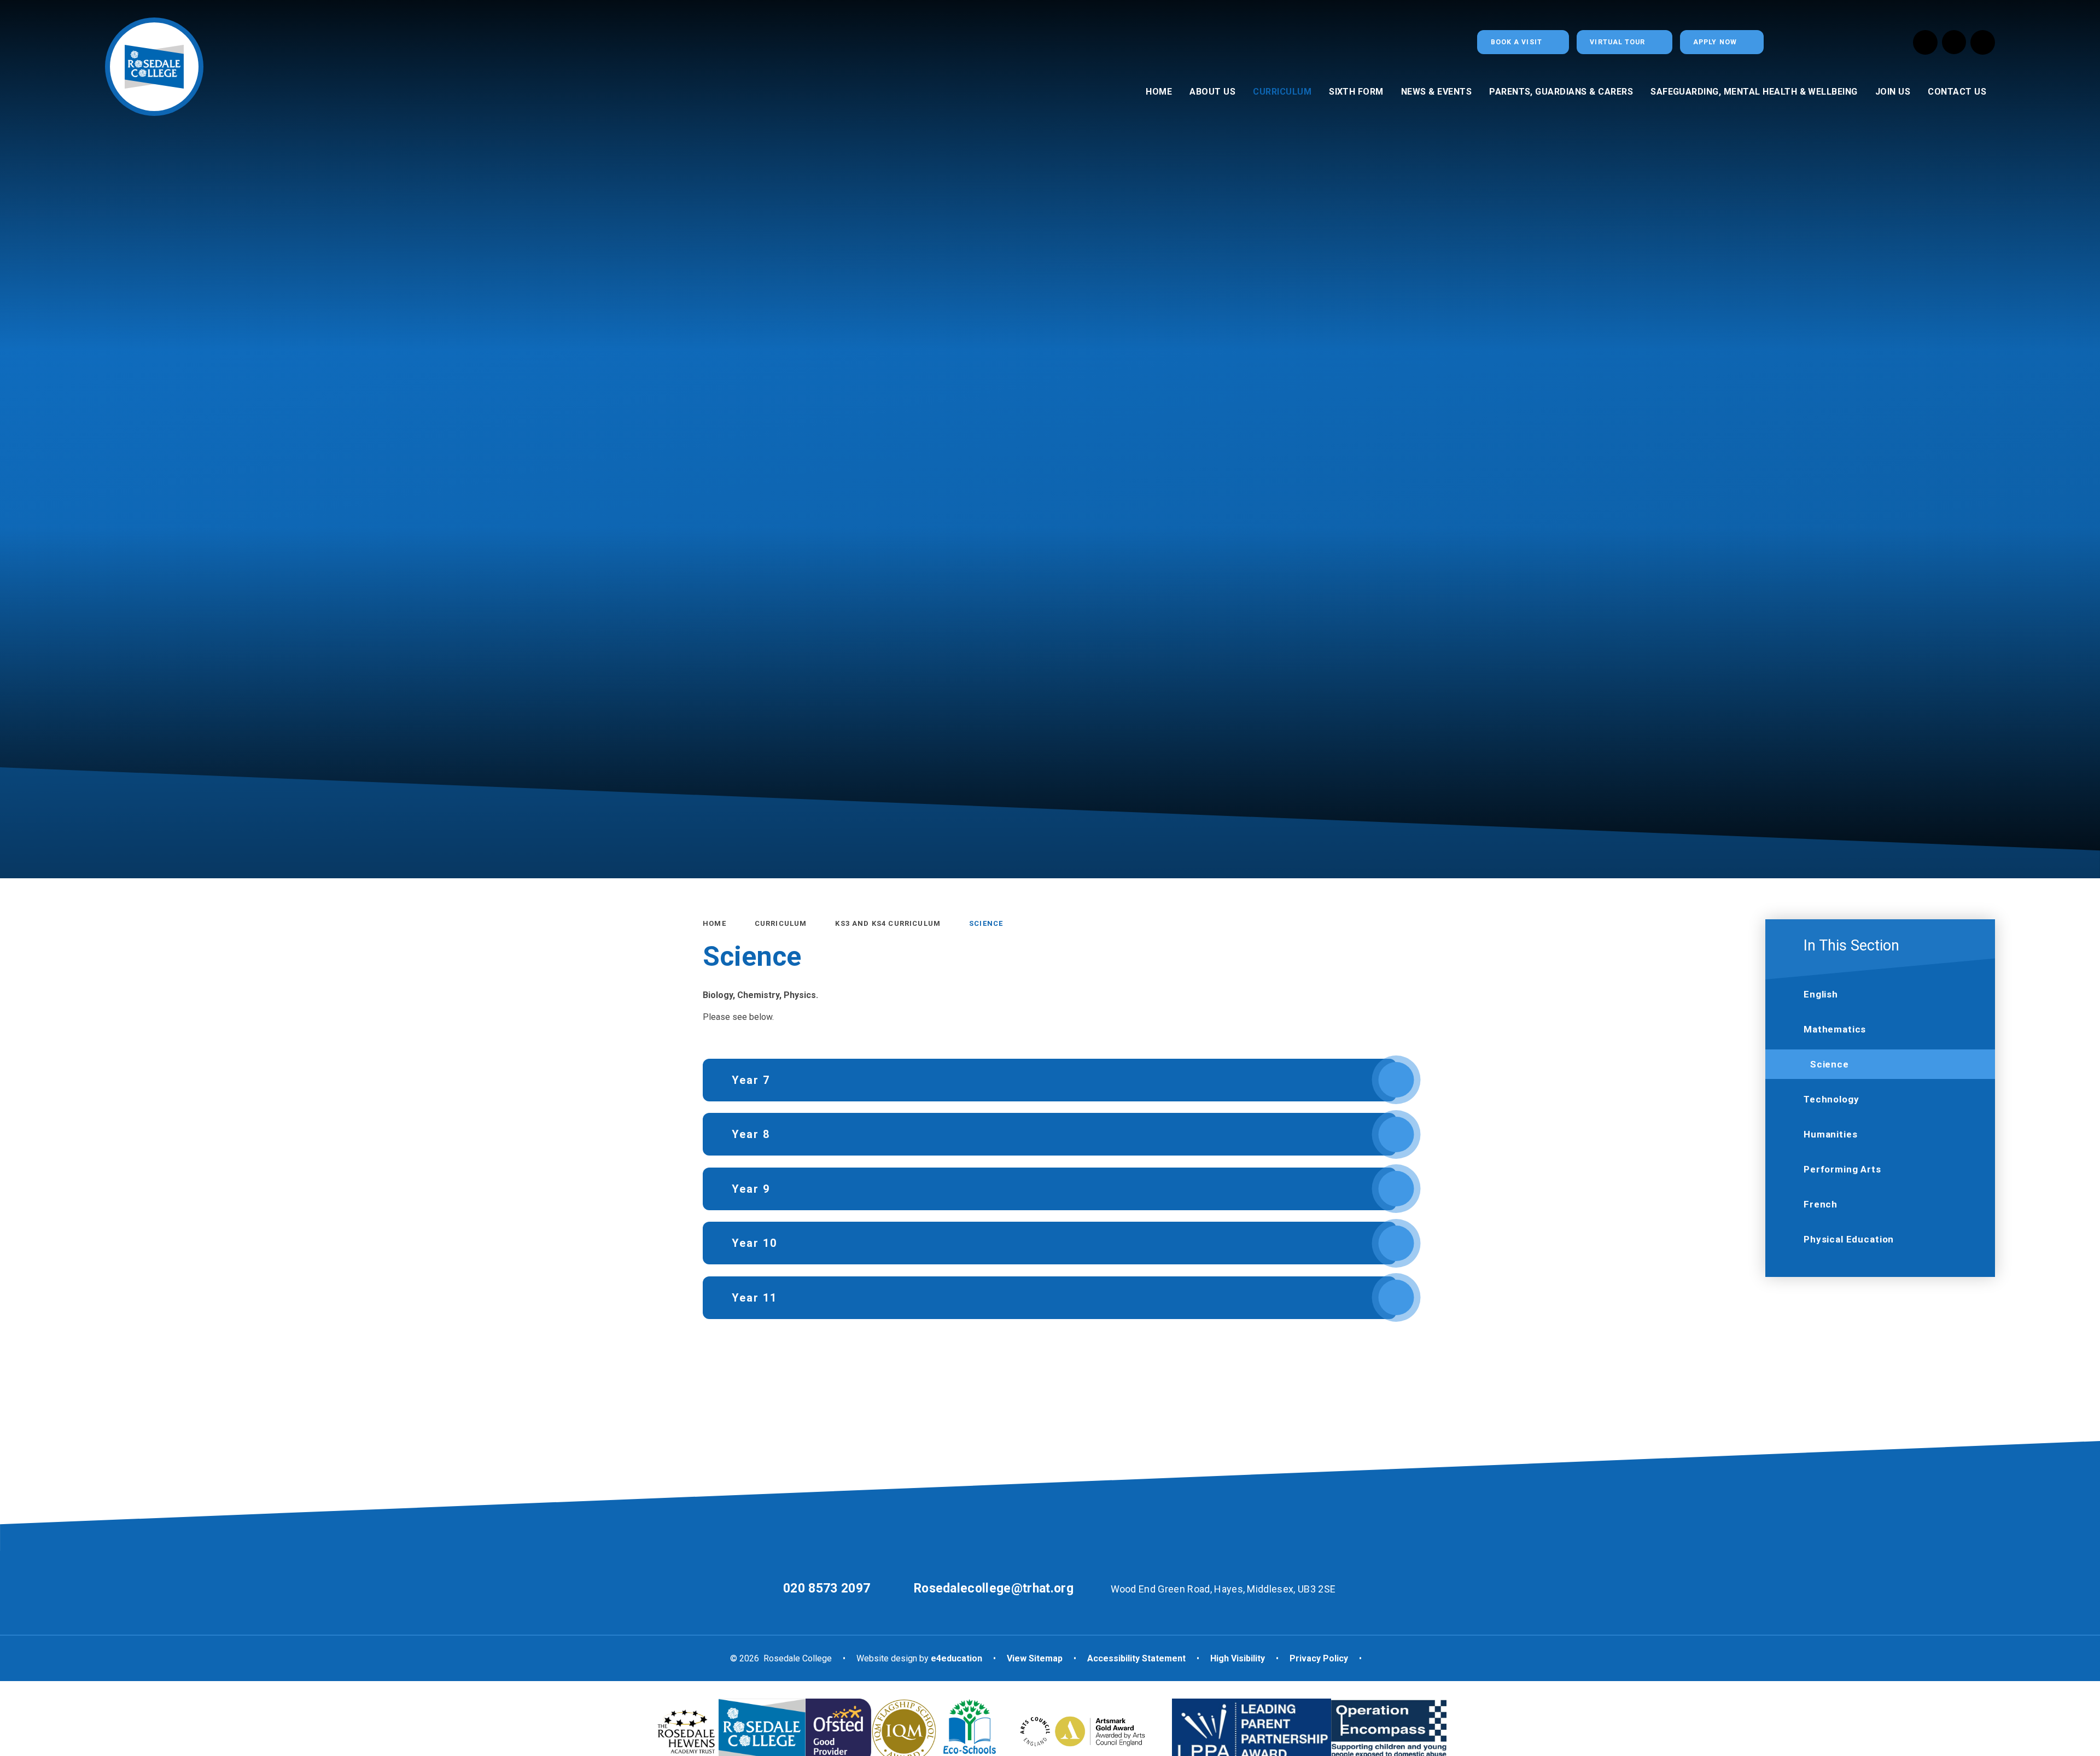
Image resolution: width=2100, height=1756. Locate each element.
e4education (956, 1658)
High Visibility (1238, 1658)
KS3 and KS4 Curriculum (888, 923)
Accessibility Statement (1136, 1658)
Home (714, 923)
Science (986, 923)
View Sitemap (1035, 1658)
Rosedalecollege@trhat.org (994, 1588)
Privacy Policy (1319, 1658)
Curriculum (781, 923)
